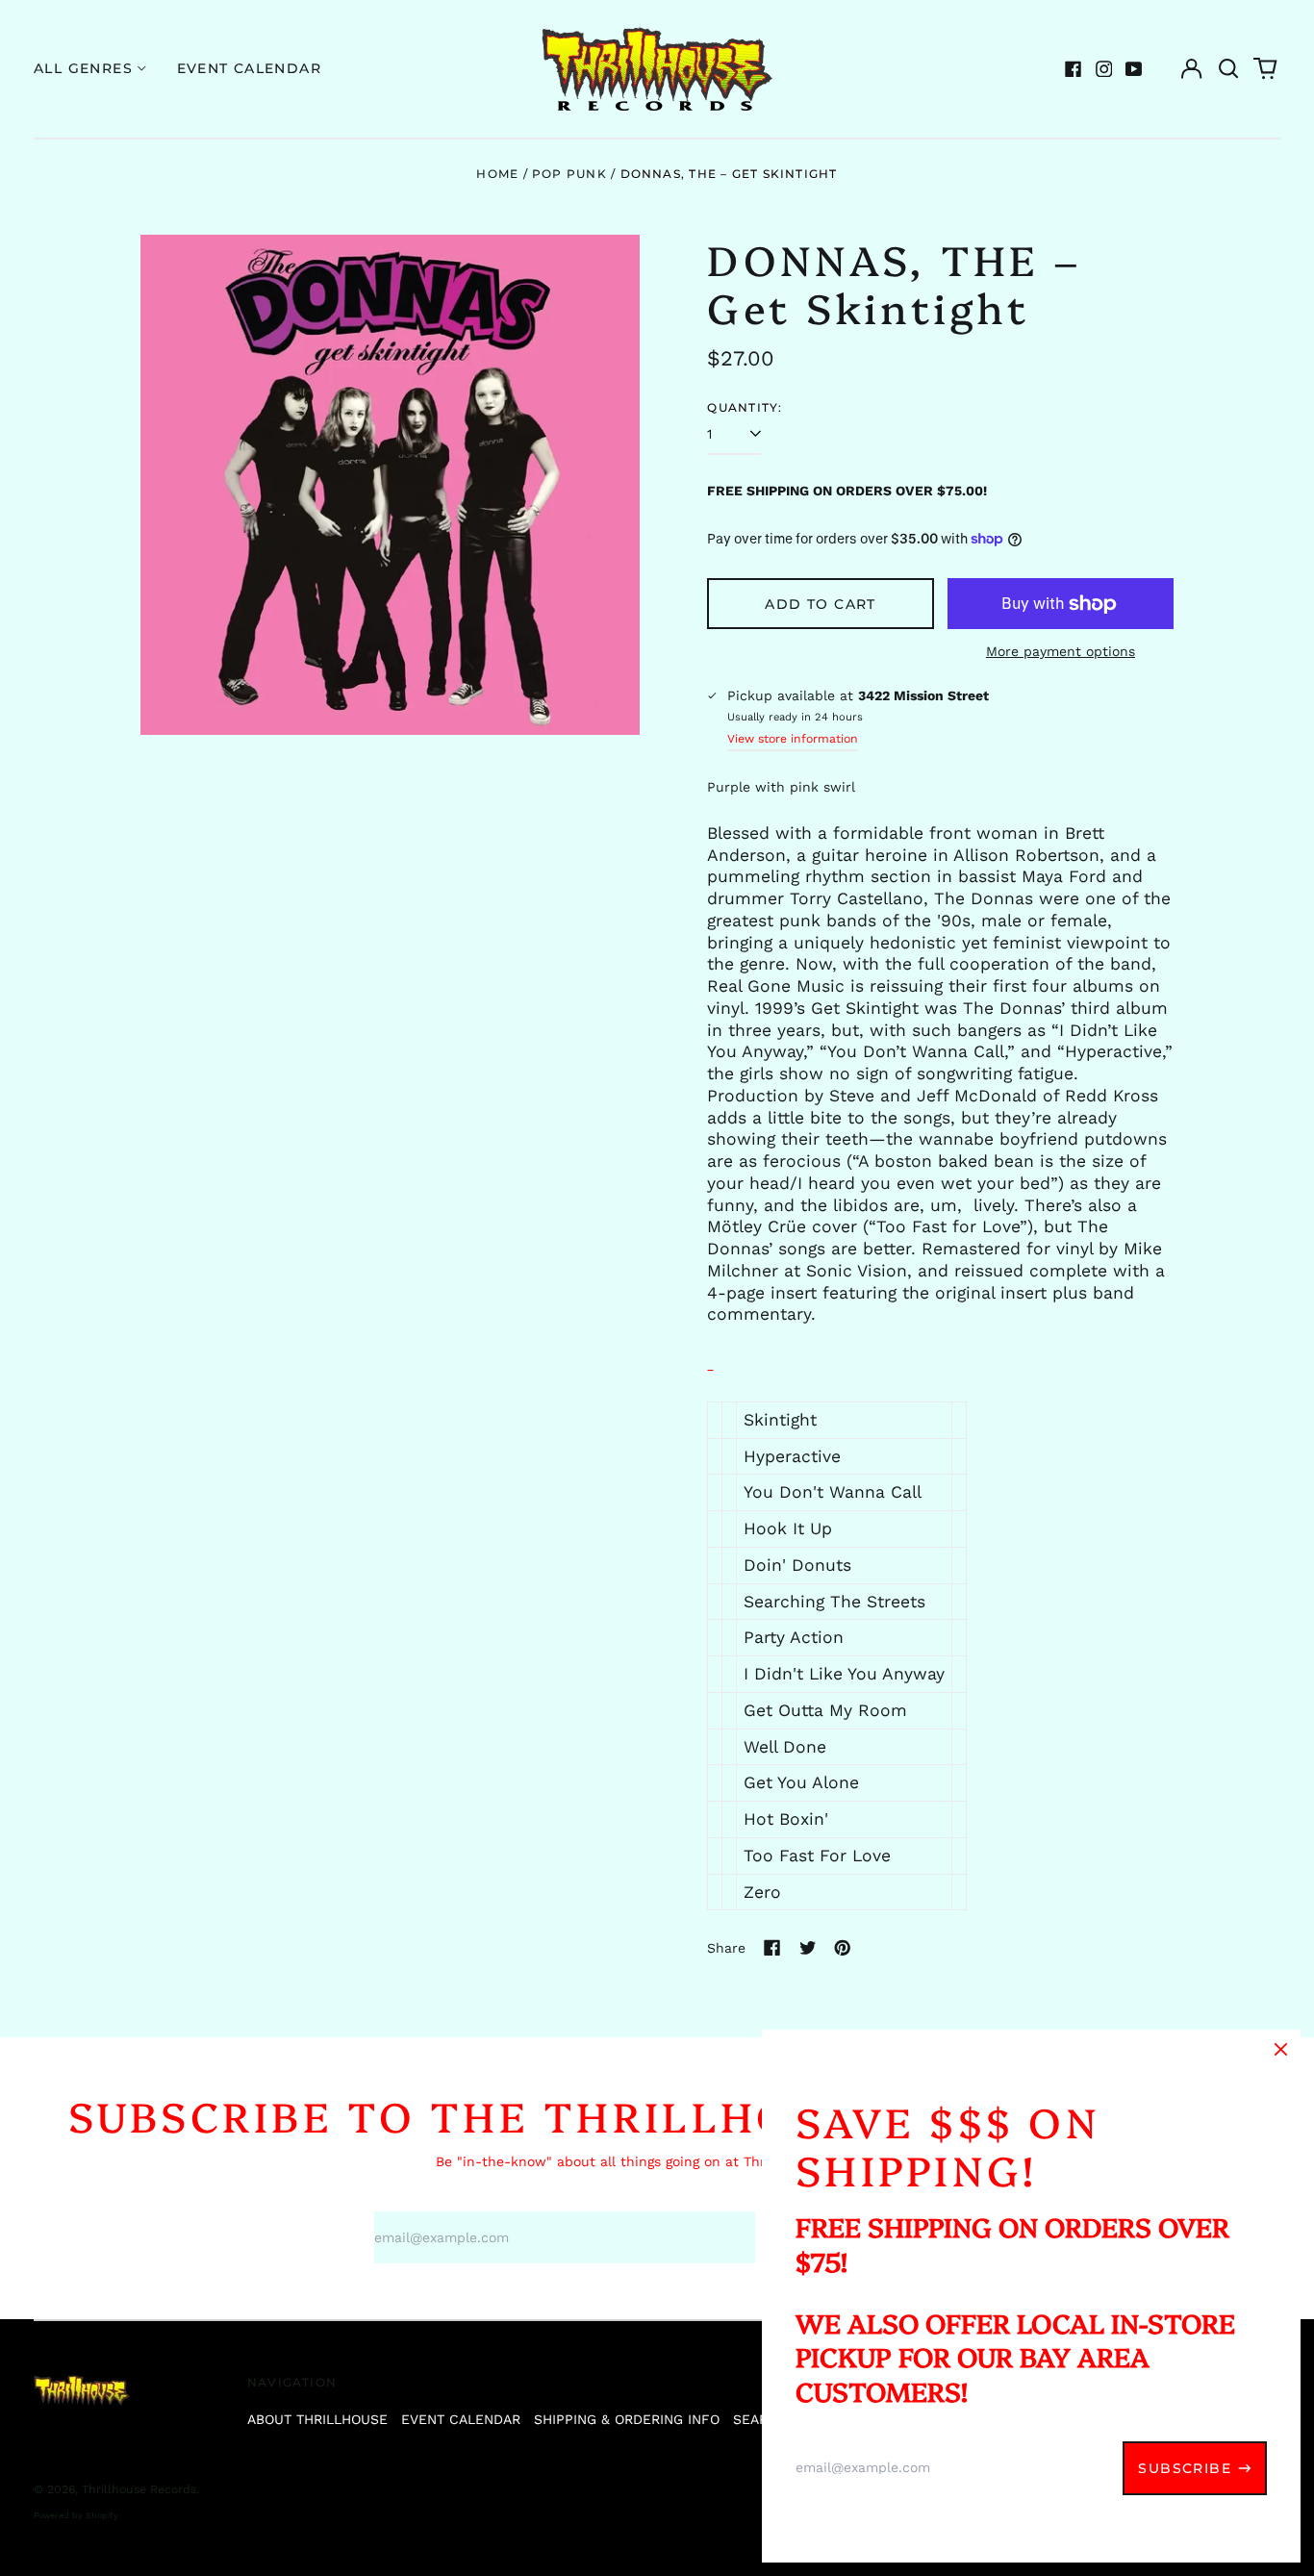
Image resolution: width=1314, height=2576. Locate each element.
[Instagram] (1104, 69)
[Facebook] (1074, 69)
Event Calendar (250, 68)
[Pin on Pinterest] (843, 1948)
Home (497, 174)
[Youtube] (1134, 69)
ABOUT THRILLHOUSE (317, 2419)
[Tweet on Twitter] (808, 1948)
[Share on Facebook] (772, 1948)
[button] (1228, 69)
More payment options (1061, 651)
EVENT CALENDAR (461, 2419)
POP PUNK (569, 174)
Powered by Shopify (76, 2515)
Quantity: (745, 407)
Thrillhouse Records (139, 2489)
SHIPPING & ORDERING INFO (627, 2419)
